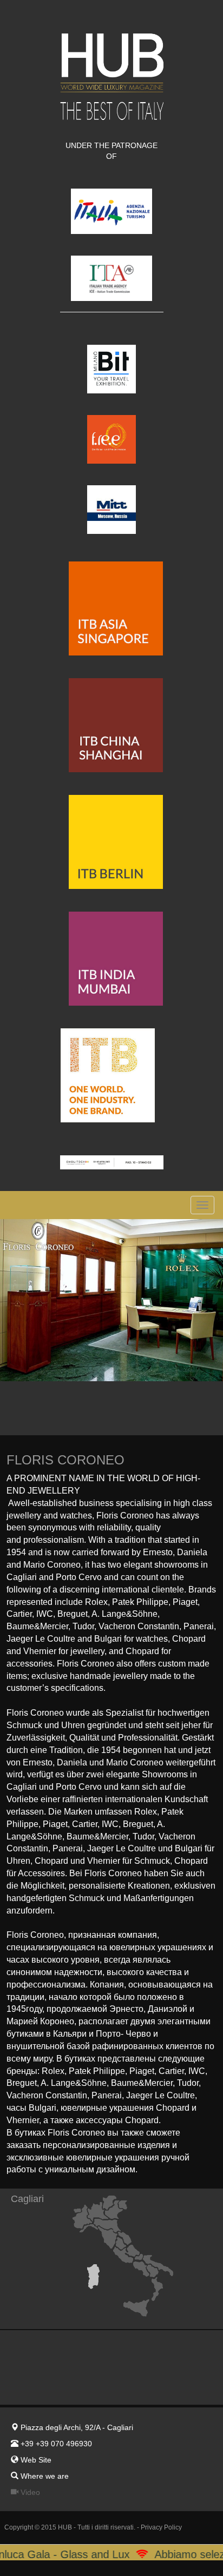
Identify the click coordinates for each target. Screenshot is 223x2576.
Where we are (44, 2476)
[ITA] (111, 266)
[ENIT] (111, 199)
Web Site (36, 2460)
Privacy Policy (161, 2527)
